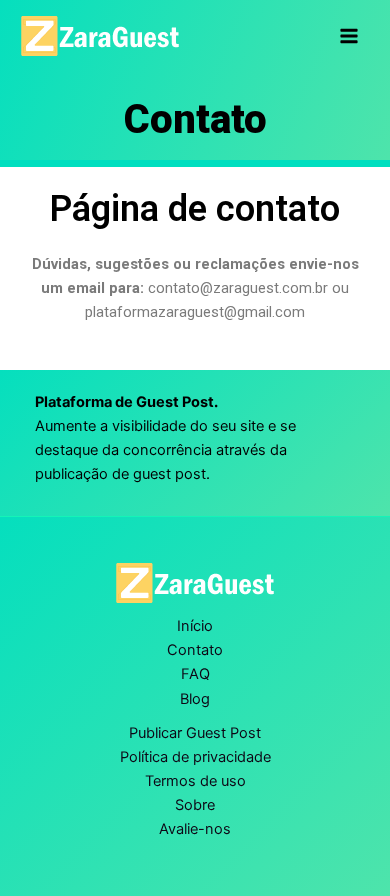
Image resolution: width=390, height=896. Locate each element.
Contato (195, 650)
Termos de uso (195, 781)
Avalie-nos (195, 829)
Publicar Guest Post (195, 733)
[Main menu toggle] (349, 36)
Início (195, 626)
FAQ (195, 674)
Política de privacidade (195, 757)
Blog (195, 699)
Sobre (195, 805)
